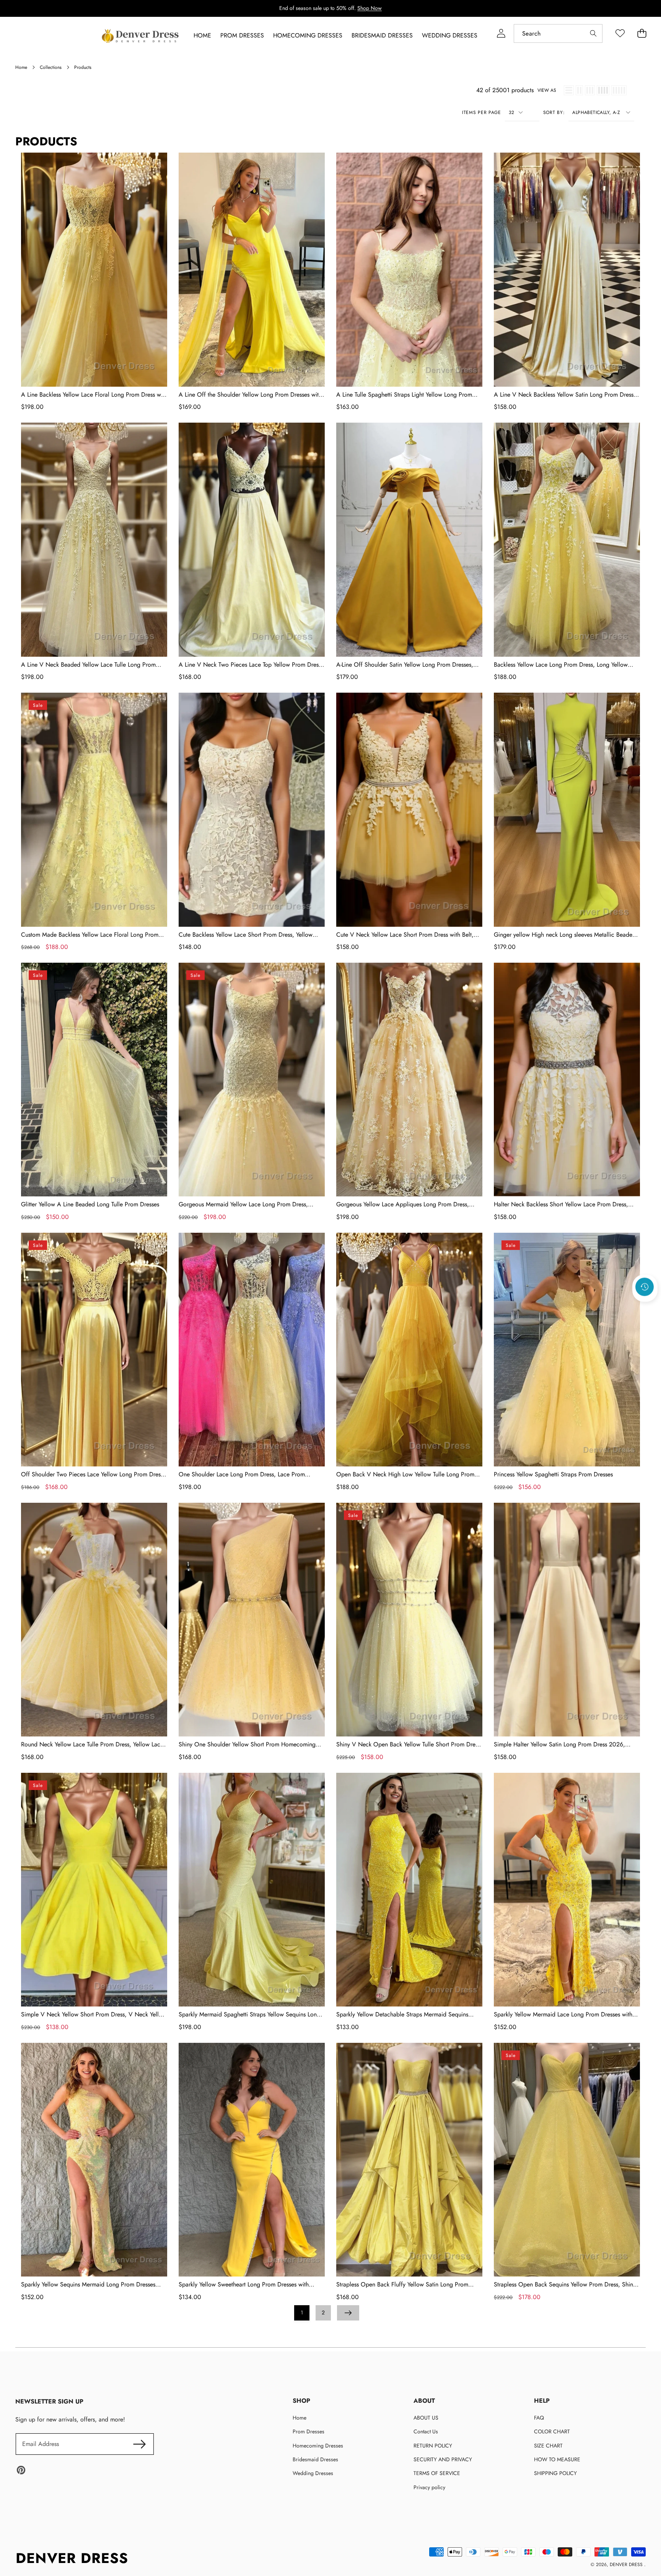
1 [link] (302, 2312)
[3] (590, 90)
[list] (569, 90)
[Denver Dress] (141, 36)
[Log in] (501, 33)
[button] (645, 1307)
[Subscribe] (139, 2444)
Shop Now (370, 8)
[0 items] (642, 33)
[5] (619, 90)
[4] (603, 90)
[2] (579, 90)
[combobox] (558, 33)
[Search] (593, 33)
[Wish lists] (620, 33)
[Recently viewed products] (645, 1287)
